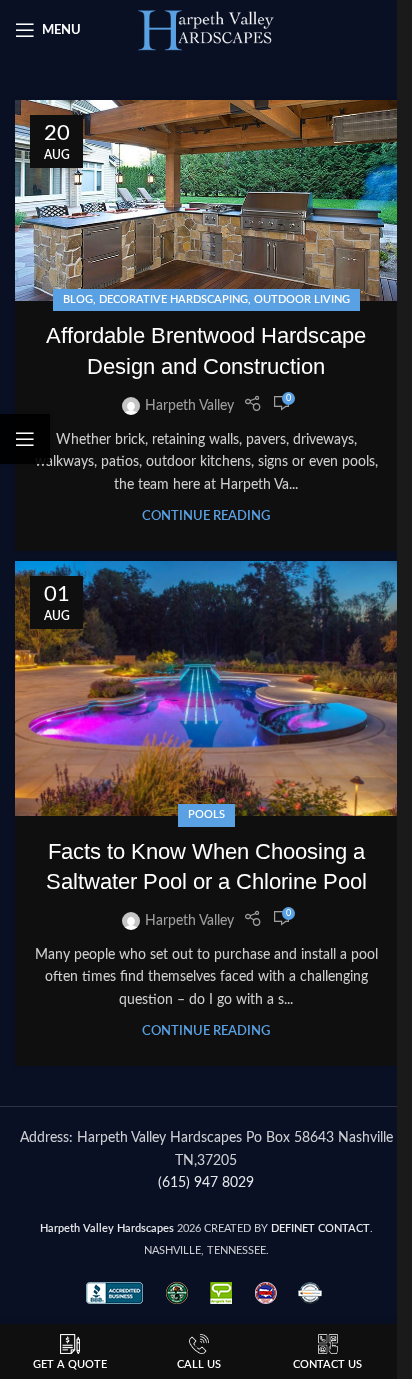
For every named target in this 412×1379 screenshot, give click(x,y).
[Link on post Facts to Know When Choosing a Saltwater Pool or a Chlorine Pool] (206, 688)
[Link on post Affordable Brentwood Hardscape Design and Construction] (206, 200)
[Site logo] (206, 30)
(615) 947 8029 (206, 1183)
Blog (78, 299)
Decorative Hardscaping (173, 299)
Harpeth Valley (189, 406)
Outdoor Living (302, 299)
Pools (206, 814)
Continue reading (206, 516)
